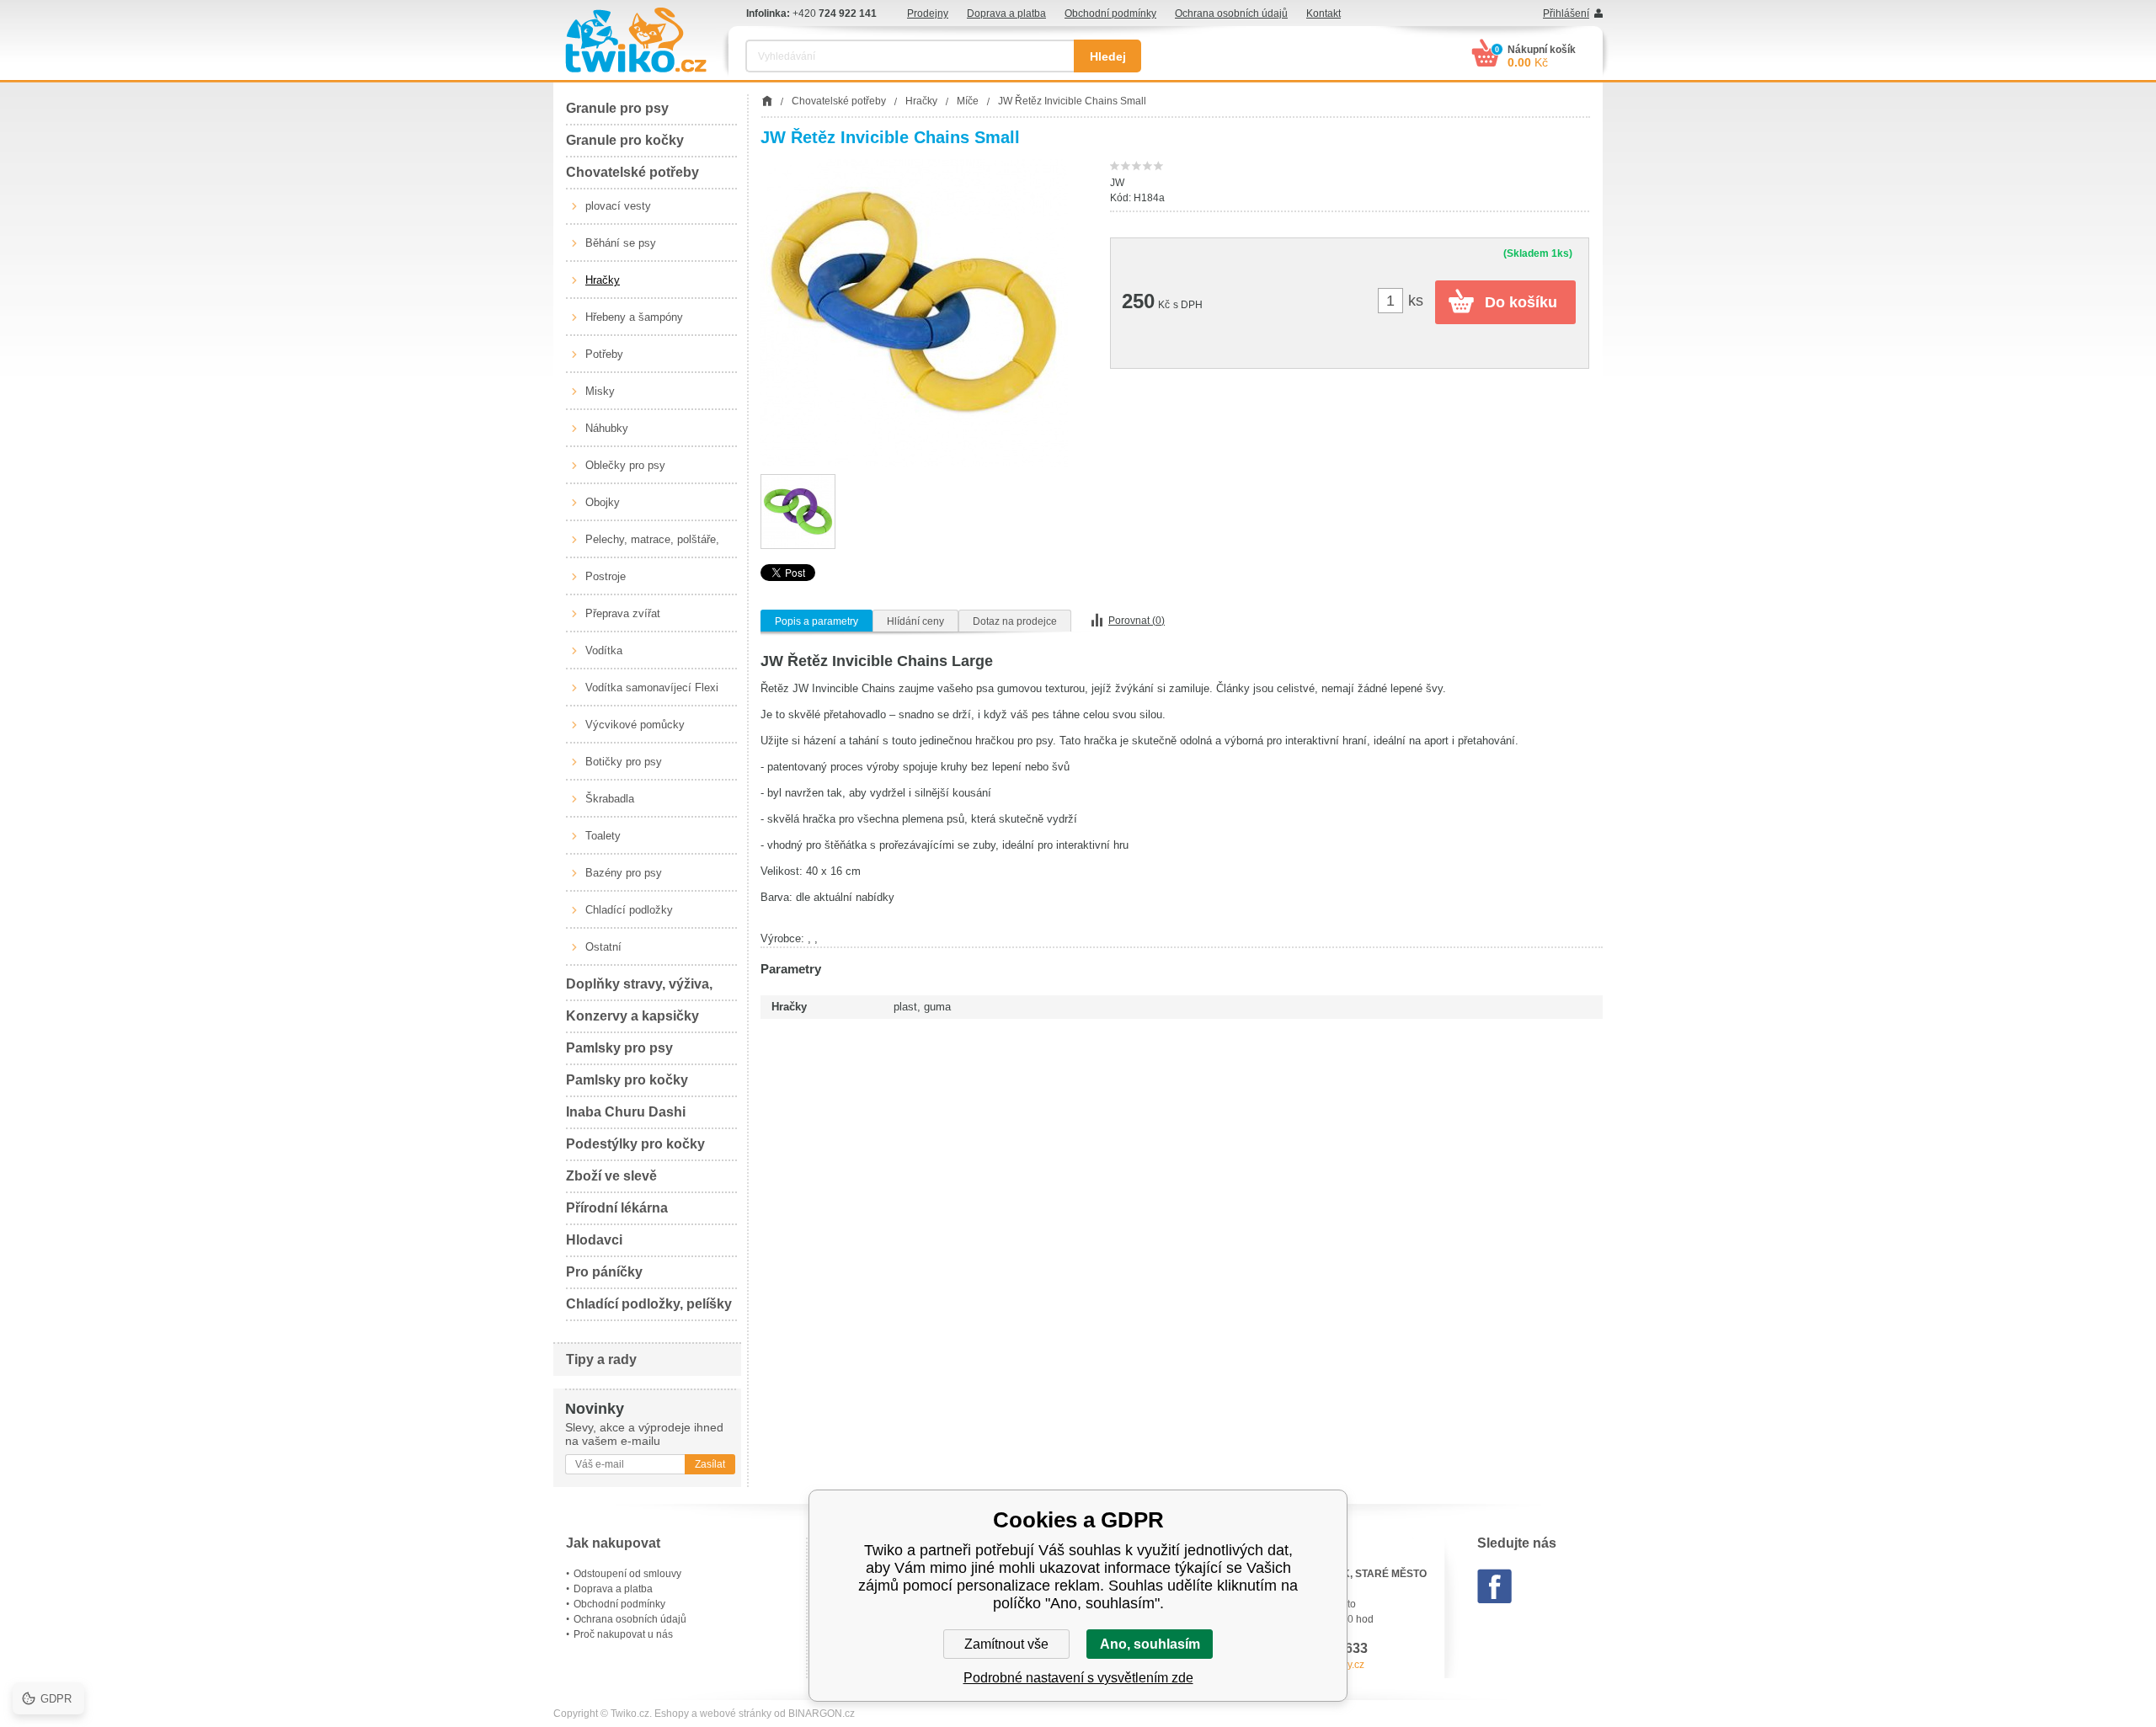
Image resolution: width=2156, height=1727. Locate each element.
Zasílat (710, 1464)
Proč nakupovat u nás (623, 1634)
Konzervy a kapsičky (632, 1016)
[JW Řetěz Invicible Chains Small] (914, 313)
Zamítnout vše (1006, 1644)
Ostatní (603, 947)
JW (1117, 183)
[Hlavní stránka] (767, 101)
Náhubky (607, 428)
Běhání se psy (621, 243)
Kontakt (1323, 13)
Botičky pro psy (624, 762)
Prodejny (928, 13)
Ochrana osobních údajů (1231, 13)
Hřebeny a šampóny (634, 317)
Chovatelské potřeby (632, 172)
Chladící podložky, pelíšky (649, 1304)
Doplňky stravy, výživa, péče (639, 989)
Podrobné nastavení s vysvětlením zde (1078, 1678)
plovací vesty (618, 206)
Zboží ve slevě (611, 1176)
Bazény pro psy (624, 873)
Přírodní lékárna (617, 1208)
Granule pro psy (617, 108)
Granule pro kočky (625, 140)
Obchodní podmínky (1110, 13)
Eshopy (672, 1714)
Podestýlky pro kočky (635, 1144)
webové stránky (736, 1714)
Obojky (603, 502)
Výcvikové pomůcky (635, 725)
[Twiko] (636, 40)
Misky (600, 391)
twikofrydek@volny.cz (1315, 1665)
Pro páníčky (604, 1272)
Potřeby (604, 354)
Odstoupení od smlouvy (627, 1574)
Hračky (603, 280)
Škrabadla (610, 799)
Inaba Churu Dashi (626, 1112)
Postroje (606, 576)
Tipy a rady (601, 1359)
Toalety (603, 836)
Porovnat (1137, 621)
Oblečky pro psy (625, 465)
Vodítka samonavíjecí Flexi (652, 688)
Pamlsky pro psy (619, 1048)
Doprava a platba (1006, 13)
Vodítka (604, 650)
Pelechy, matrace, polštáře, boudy (652, 546)
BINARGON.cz (822, 1714)
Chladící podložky (629, 910)
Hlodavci (594, 1240)
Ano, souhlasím (1150, 1644)
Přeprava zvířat (623, 613)
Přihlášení (1566, 13)
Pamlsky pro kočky (627, 1080)
